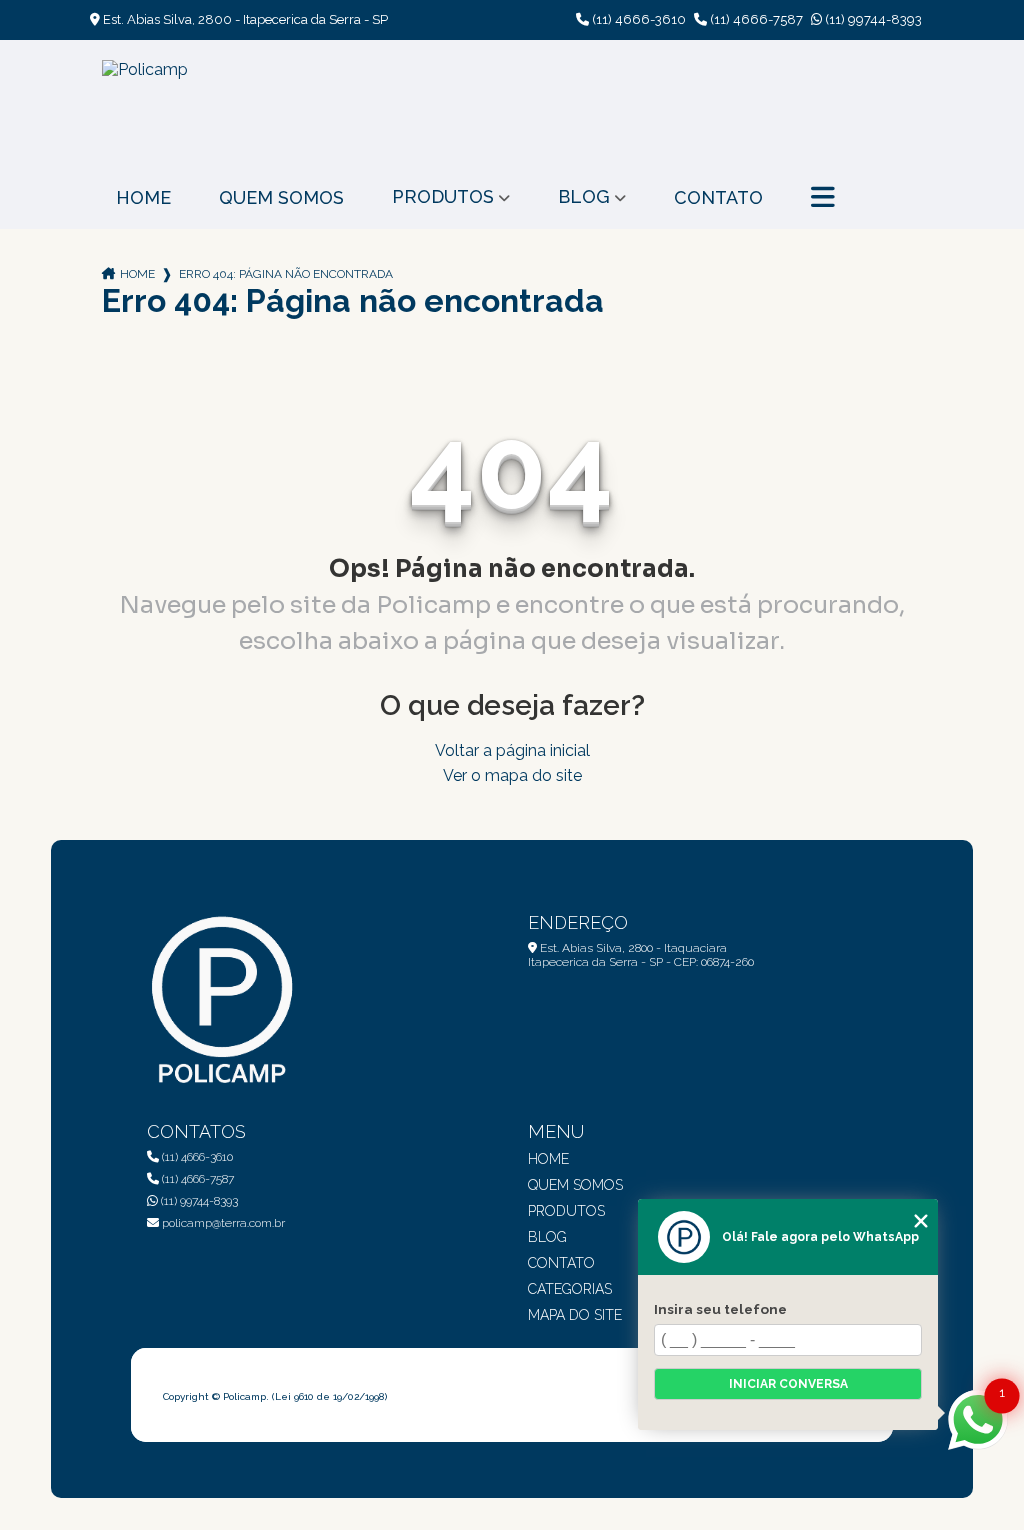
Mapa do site (575, 1315)
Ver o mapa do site (512, 775)
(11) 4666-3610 (637, 19)
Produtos (443, 196)
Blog (584, 196)
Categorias (570, 1289)
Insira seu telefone (720, 1309)
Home (143, 197)
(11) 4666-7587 (755, 19)
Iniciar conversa (788, 1384)
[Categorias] (823, 198)
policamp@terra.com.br (222, 1223)
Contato (718, 197)
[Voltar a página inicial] (145, 103)
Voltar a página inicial (512, 750)
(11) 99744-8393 (872, 19)
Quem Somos (281, 197)
